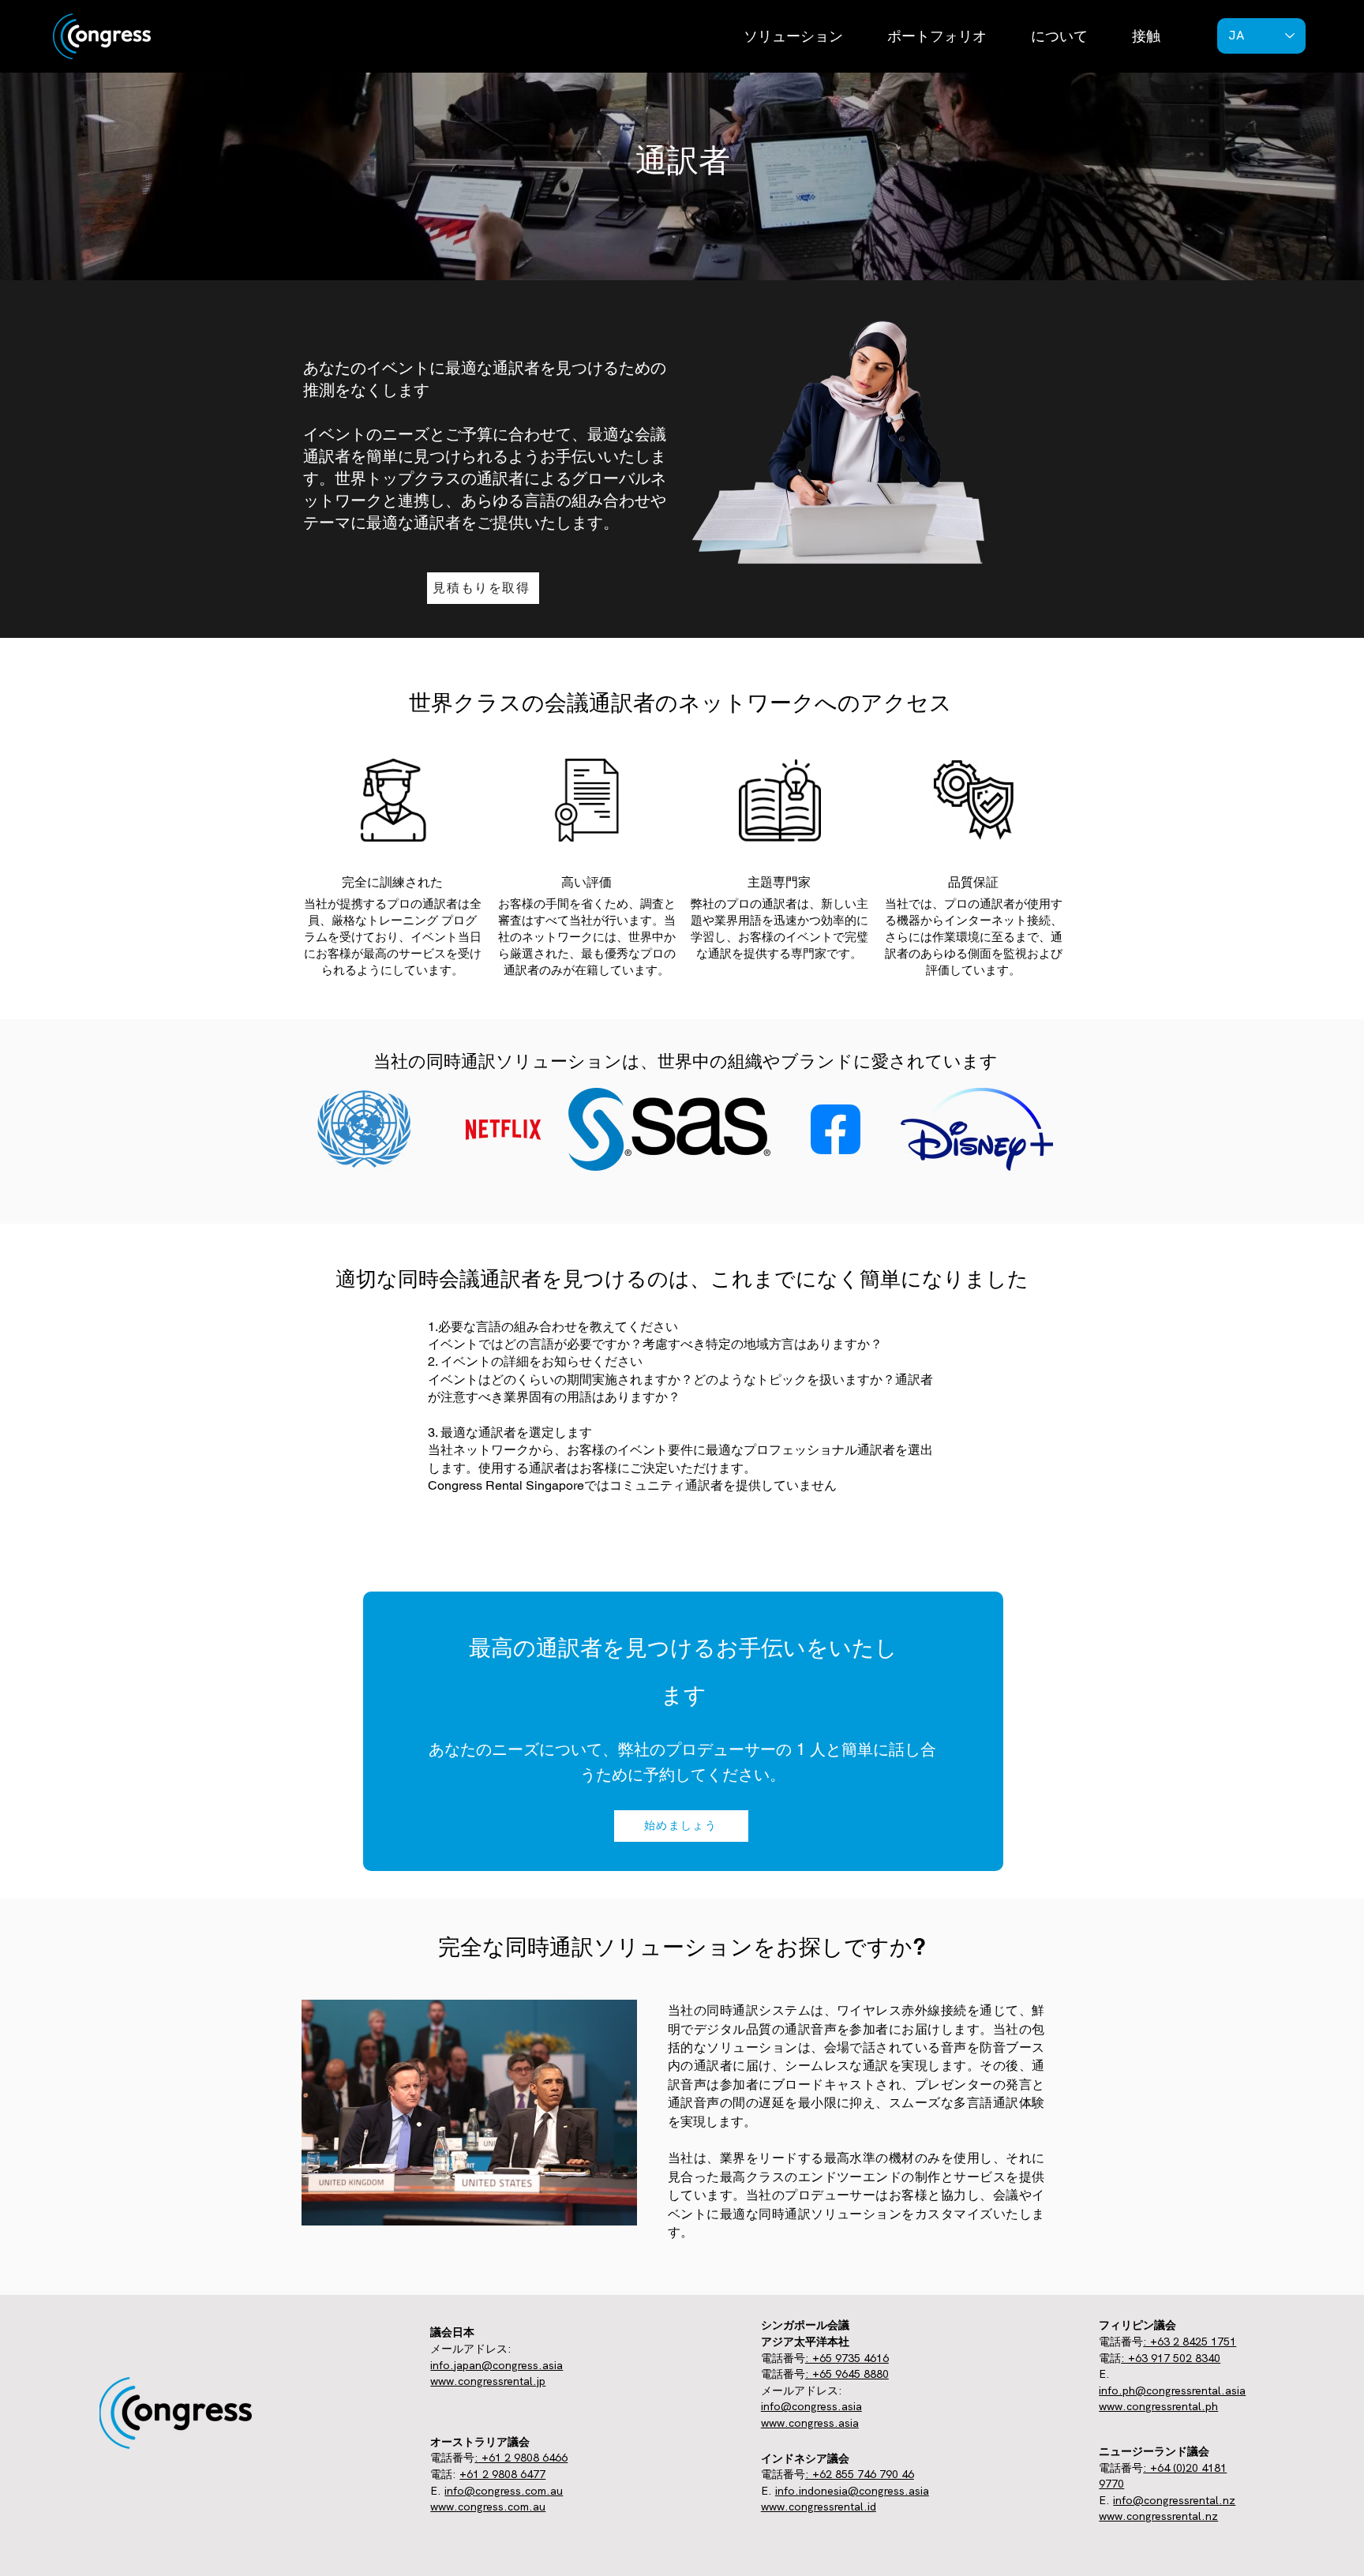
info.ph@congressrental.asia (1172, 2390)
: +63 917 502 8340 (1171, 2358)
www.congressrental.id (819, 2507)
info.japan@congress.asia (497, 2365)
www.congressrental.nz (1158, 2516)
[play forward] (1049, 1129)
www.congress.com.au (488, 2507)
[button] (793, 36)
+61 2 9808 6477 (502, 2474)
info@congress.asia (811, 2406)
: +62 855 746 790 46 (860, 2474)
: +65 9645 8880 (847, 2374)
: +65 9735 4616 (847, 2358)
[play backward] (310, 1129)
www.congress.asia (810, 2423)
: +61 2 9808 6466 (521, 2458)
